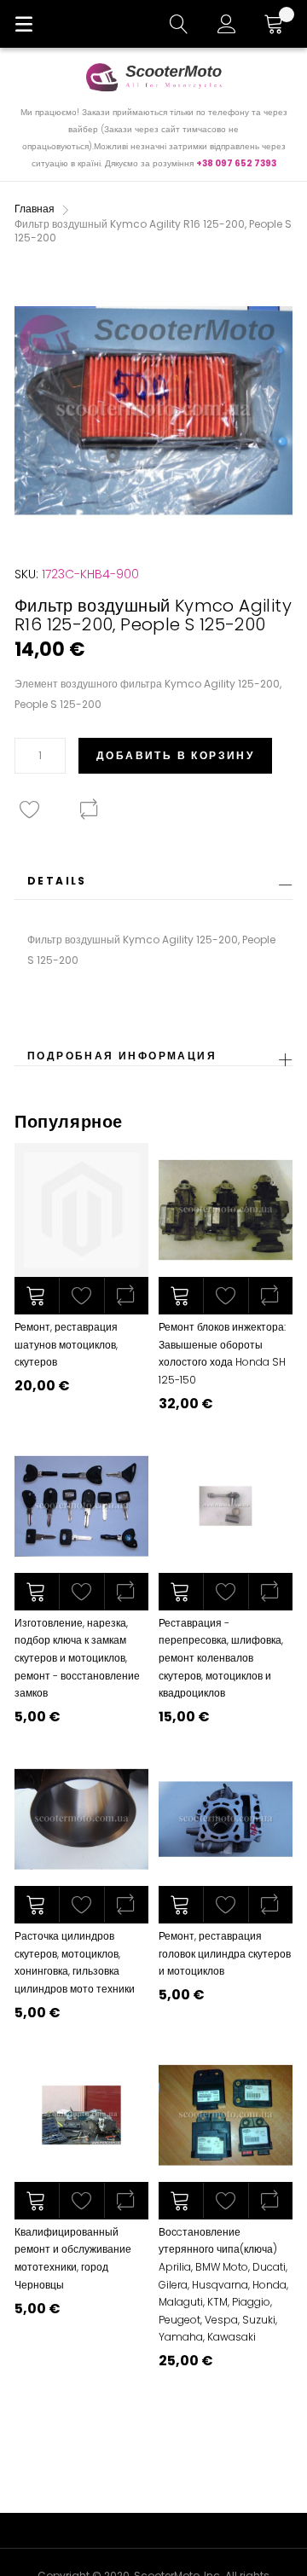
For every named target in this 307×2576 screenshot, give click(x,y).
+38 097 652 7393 (236, 163)
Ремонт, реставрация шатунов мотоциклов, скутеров (66, 1344)
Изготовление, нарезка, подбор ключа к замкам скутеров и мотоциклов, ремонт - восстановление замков (77, 1658)
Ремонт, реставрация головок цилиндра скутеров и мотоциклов (225, 1953)
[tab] (153, 886)
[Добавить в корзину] (37, 1296)
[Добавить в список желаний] (81, 1296)
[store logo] (153, 77)
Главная (35, 209)
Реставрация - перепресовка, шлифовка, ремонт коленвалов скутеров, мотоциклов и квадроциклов (221, 1658)
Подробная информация (122, 1056)
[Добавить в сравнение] (126, 1296)
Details (57, 881)
